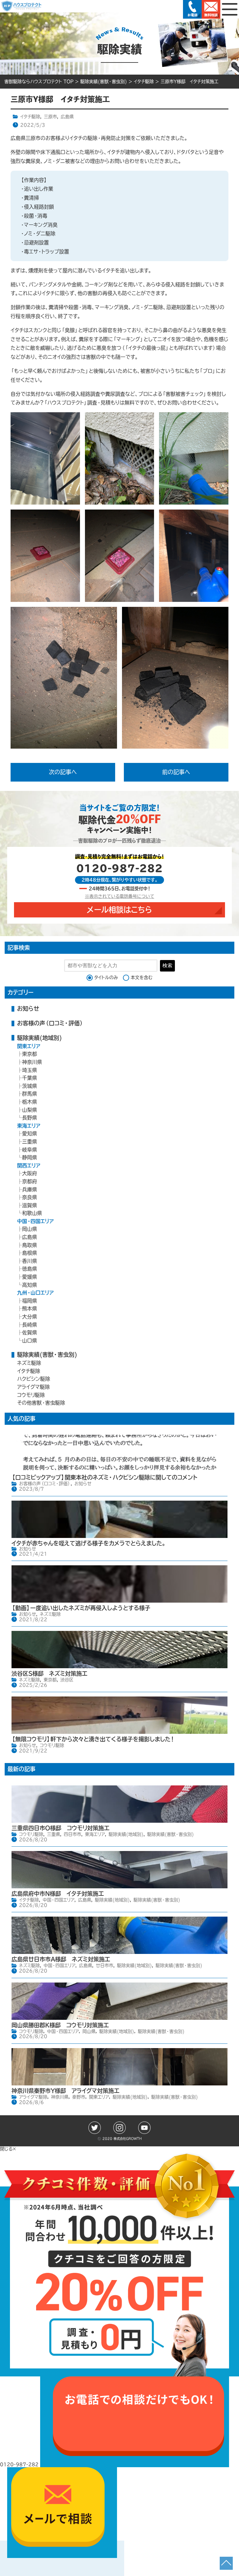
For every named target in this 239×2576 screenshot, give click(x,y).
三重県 (30, 1142)
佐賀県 (30, 1332)
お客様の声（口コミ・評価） (50, 1023)
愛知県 (30, 1133)
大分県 (30, 1317)
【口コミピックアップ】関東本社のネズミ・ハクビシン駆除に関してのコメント (104, 1477)
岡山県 (30, 1229)
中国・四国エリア (35, 1221)
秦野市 (79, 2097)
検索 (167, 965)
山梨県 (30, 1110)
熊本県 (30, 1309)
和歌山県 (32, 1213)
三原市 (50, 117)
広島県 (67, 117)
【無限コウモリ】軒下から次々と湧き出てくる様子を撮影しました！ (93, 1739)
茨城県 (30, 1086)
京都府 (30, 1181)
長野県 (30, 1118)
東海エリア (29, 1126)
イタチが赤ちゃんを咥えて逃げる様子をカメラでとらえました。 (89, 1543)
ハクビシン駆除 (34, 1379)
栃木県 (30, 1102)
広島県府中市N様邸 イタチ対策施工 (58, 1894)
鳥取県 (30, 1245)
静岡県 (30, 1157)
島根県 (30, 1253)
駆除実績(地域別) (40, 1038)
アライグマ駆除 (33, 1387)
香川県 (30, 1261)
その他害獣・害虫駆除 (41, 1403)
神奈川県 (32, 1062)
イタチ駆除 (30, 117)
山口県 (30, 1341)
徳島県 (30, 1269)
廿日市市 (105, 1965)
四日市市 (73, 1834)
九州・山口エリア (35, 1293)
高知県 (30, 1285)
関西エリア (29, 1166)
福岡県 (30, 1301)
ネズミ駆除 (29, 1363)
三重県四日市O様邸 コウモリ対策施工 (61, 1828)
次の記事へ (63, 772)
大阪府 (30, 1173)
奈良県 (30, 1197)
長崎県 (30, 1325)
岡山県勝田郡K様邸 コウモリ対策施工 (60, 2025)
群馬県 (30, 1094)
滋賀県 (30, 1205)
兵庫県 (30, 1189)
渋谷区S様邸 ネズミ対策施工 (49, 1673)
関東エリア (29, 1046)
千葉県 (30, 1078)
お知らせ (28, 1009)
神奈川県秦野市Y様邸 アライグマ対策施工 (66, 2091)
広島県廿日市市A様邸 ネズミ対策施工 (61, 1959)
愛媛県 (30, 1277)
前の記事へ (176, 772)
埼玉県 (30, 1070)
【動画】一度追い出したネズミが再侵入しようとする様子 (81, 1608)
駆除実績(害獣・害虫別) (47, 1355)
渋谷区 (67, 1680)
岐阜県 (30, 1150)
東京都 (30, 1054)
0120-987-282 (119, 868)
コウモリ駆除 (31, 1395)
